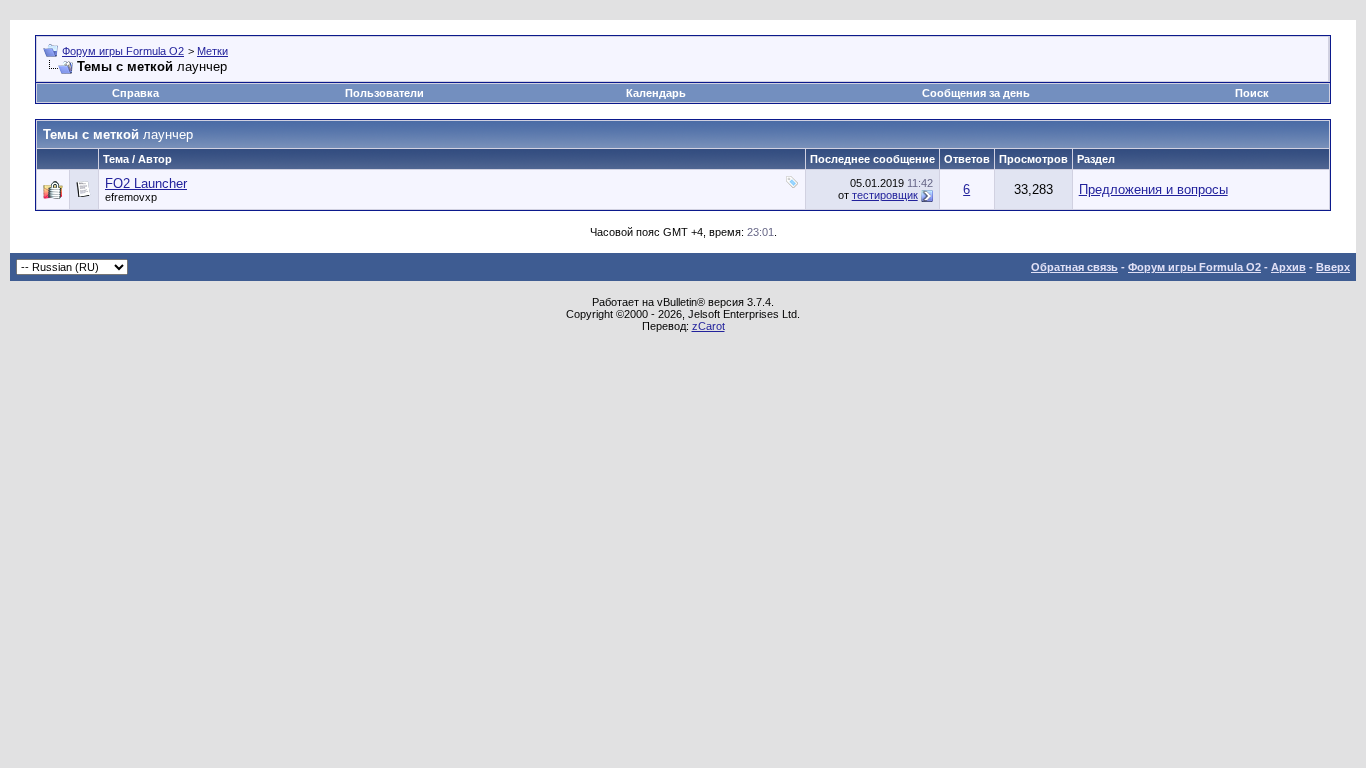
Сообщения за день (976, 93)
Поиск (1252, 93)
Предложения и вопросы (1153, 189)
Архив (1288, 267)
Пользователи (384, 93)
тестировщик (885, 195)
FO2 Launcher (146, 183)
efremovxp (131, 197)
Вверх (1333, 267)
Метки (212, 51)
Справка (135, 93)
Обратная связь (1074, 267)
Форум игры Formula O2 (123, 51)
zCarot (708, 326)
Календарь (656, 93)
